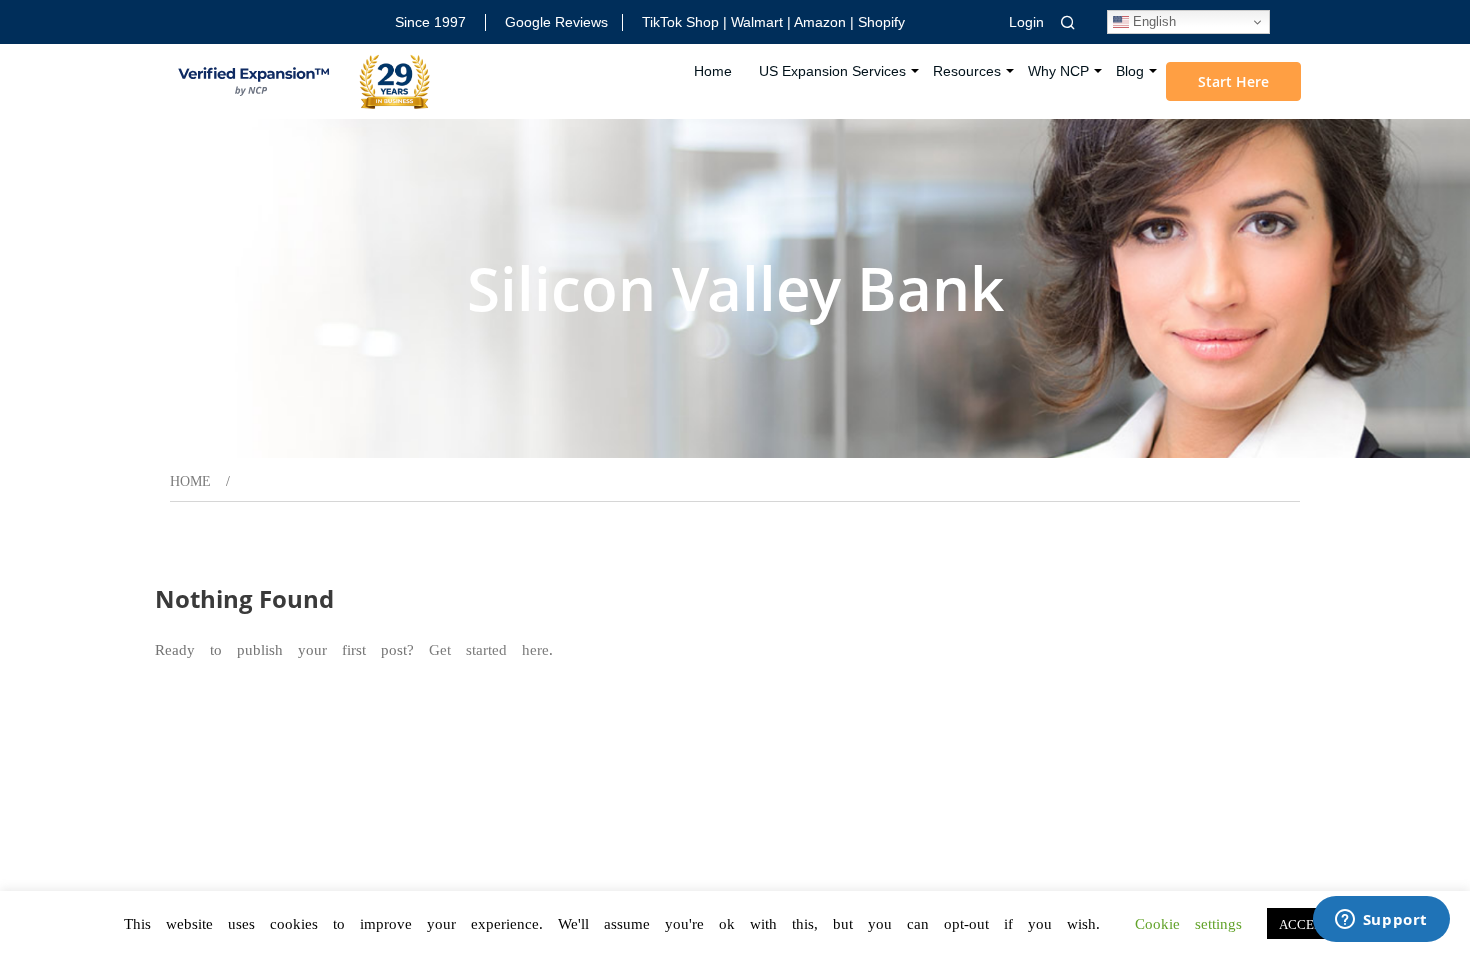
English (1152, 21)
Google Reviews (556, 22)
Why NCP (1058, 71)
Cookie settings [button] (1188, 922)
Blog (1130, 71)
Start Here (1233, 81)
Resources (967, 71)
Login (1026, 22)
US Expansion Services (832, 71)
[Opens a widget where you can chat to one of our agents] (1381, 921)
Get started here (489, 648)
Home (713, 71)
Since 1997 (430, 22)
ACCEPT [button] (1304, 923)
